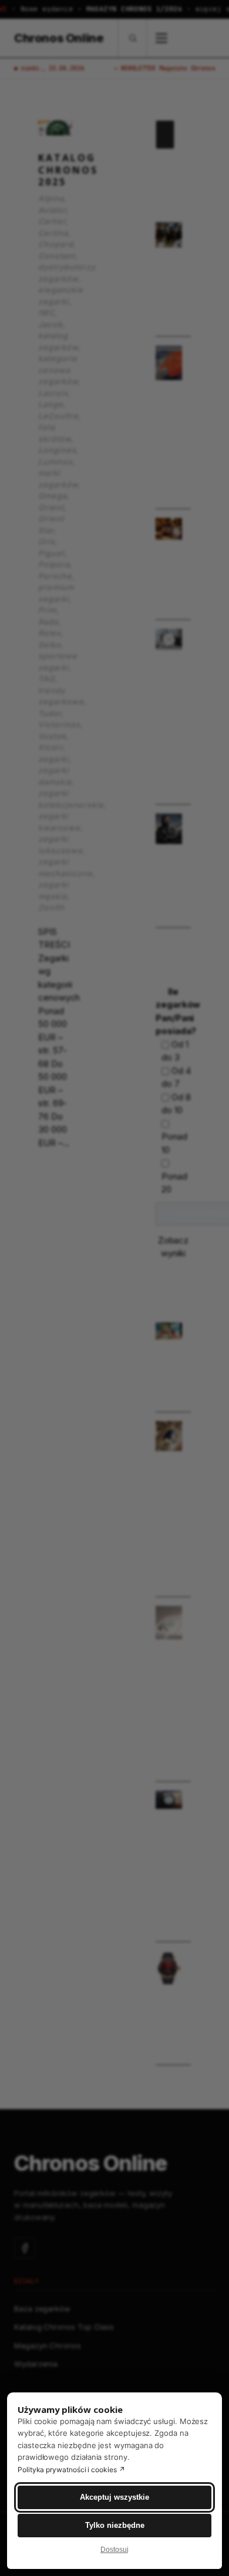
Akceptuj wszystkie (114, 2497)
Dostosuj (114, 2550)
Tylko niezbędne (115, 2525)
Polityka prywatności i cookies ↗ (71, 2470)
